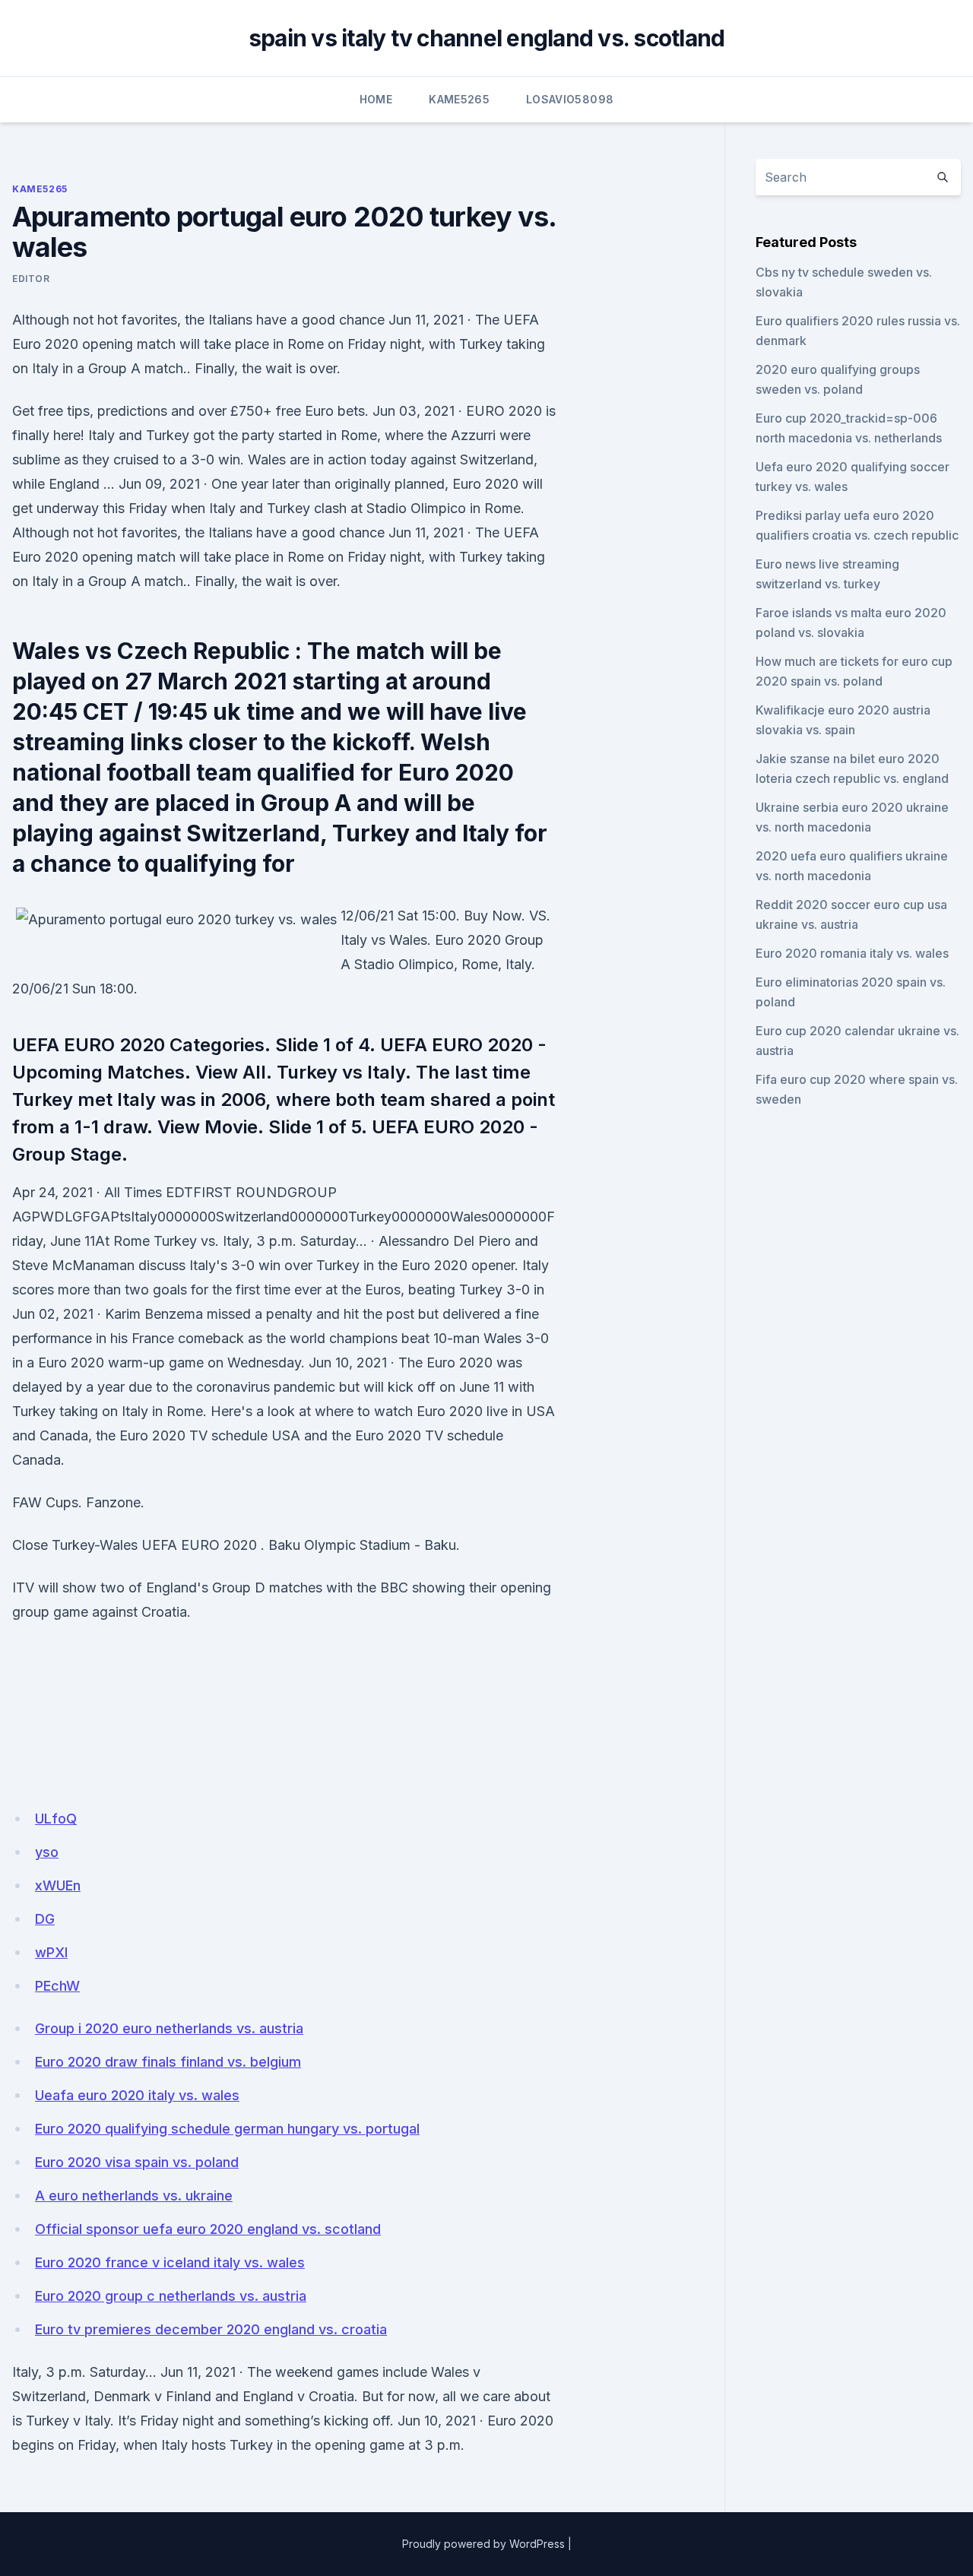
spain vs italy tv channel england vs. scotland (487, 38)
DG (45, 1919)
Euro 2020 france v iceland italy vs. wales (170, 2262)
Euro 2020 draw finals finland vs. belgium (168, 2062)
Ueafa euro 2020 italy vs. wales (137, 2095)
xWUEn (58, 1885)
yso (47, 1852)
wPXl (51, 1952)
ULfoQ (56, 1819)
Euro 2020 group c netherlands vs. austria (171, 2296)
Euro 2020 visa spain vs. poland (137, 2162)
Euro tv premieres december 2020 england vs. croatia (211, 2329)
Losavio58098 (570, 99)
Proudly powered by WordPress (483, 2544)
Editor (31, 279)
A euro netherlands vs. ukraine (134, 2196)
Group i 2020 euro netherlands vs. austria (169, 2028)
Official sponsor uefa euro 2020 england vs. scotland (208, 2229)
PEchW (57, 1986)
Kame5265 (459, 99)
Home (376, 99)
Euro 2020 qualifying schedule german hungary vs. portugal (227, 2129)
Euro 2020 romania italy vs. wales (852, 953)
